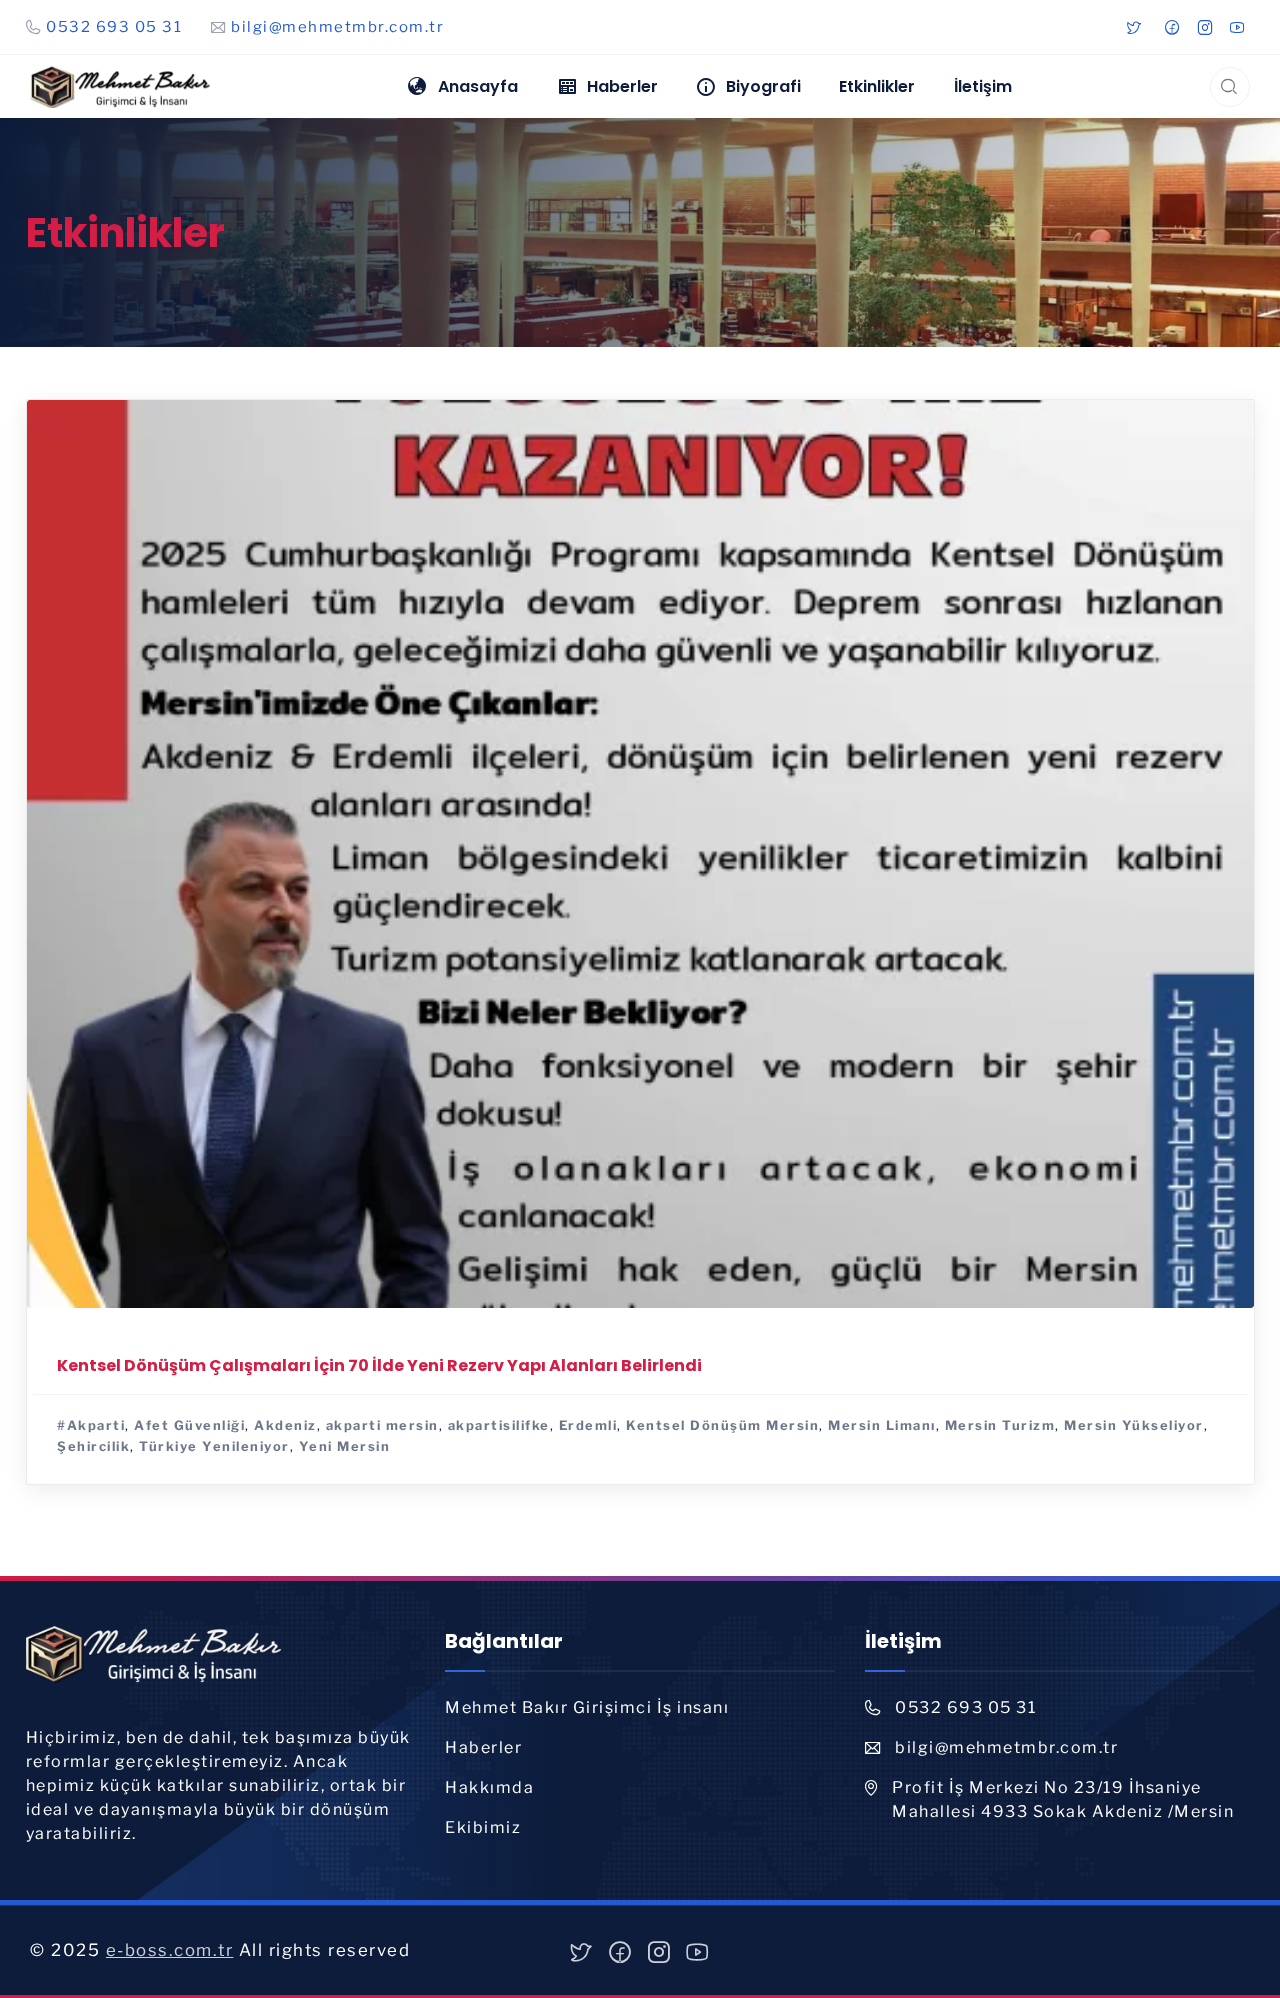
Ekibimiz (483, 1827)
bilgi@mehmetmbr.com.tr (337, 27)
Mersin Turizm (999, 1424)
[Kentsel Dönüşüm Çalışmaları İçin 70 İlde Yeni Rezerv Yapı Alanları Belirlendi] (640, 851)
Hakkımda (489, 1787)
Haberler (483, 1747)
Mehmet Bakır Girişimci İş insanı (587, 1707)
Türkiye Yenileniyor (214, 1446)
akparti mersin (381, 1424)
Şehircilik (93, 1446)
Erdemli (587, 1424)
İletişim (983, 86)
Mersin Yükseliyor (1134, 1424)
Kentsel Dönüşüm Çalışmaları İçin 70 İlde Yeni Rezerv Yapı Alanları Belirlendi (379, 1364)
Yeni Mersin (344, 1446)
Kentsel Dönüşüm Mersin (722, 1424)
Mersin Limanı (882, 1424)
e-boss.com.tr (170, 1950)
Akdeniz (285, 1424)
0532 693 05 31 (114, 27)
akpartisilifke (498, 1424)
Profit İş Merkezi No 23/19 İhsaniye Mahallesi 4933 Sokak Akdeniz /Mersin (1063, 1799)
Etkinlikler (877, 86)
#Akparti (91, 1424)
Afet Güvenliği (189, 1424)
